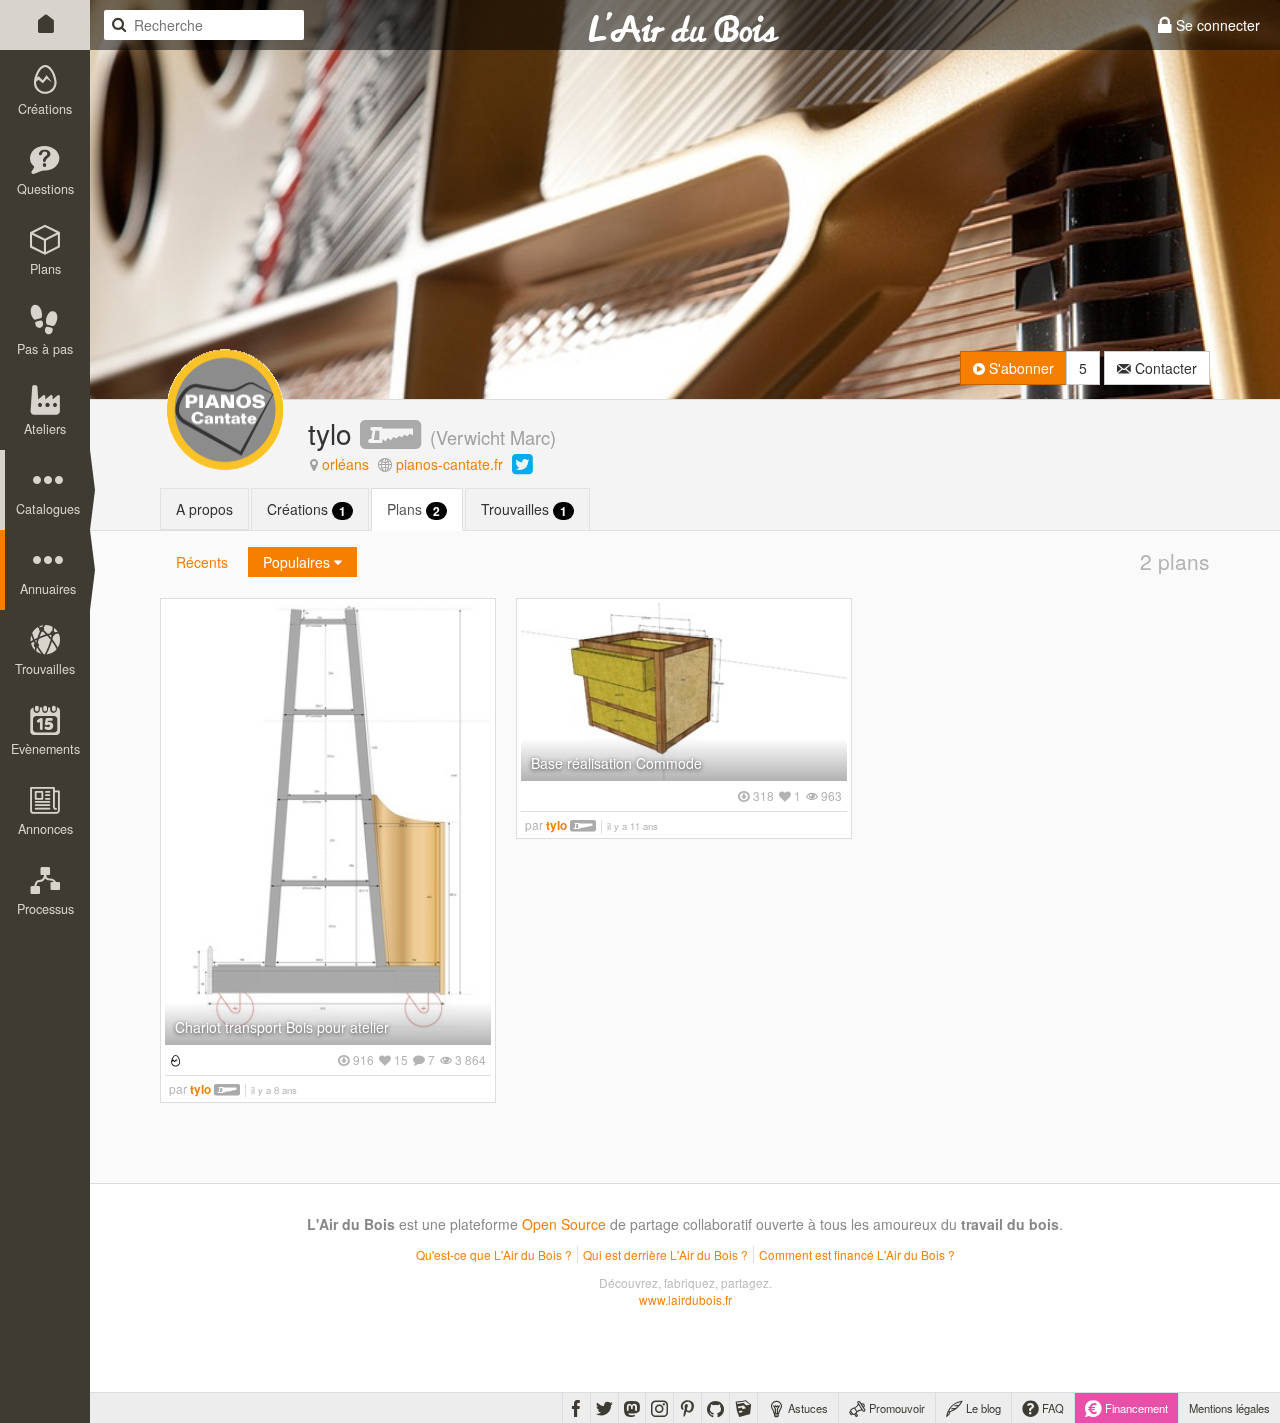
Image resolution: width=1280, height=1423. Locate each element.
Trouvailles (524, 509)
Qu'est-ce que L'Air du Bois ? (494, 1254)
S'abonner (1019, 368)
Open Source (564, 1224)
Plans (413, 509)
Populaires (298, 562)
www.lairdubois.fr (685, 1299)
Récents (202, 562)
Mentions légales (1229, 1408)
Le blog (982, 1408)
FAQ (1051, 1408)
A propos (204, 509)
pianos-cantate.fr (449, 464)
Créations (306, 509)
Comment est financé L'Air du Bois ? (857, 1254)
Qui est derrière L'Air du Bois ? (665, 1254)
